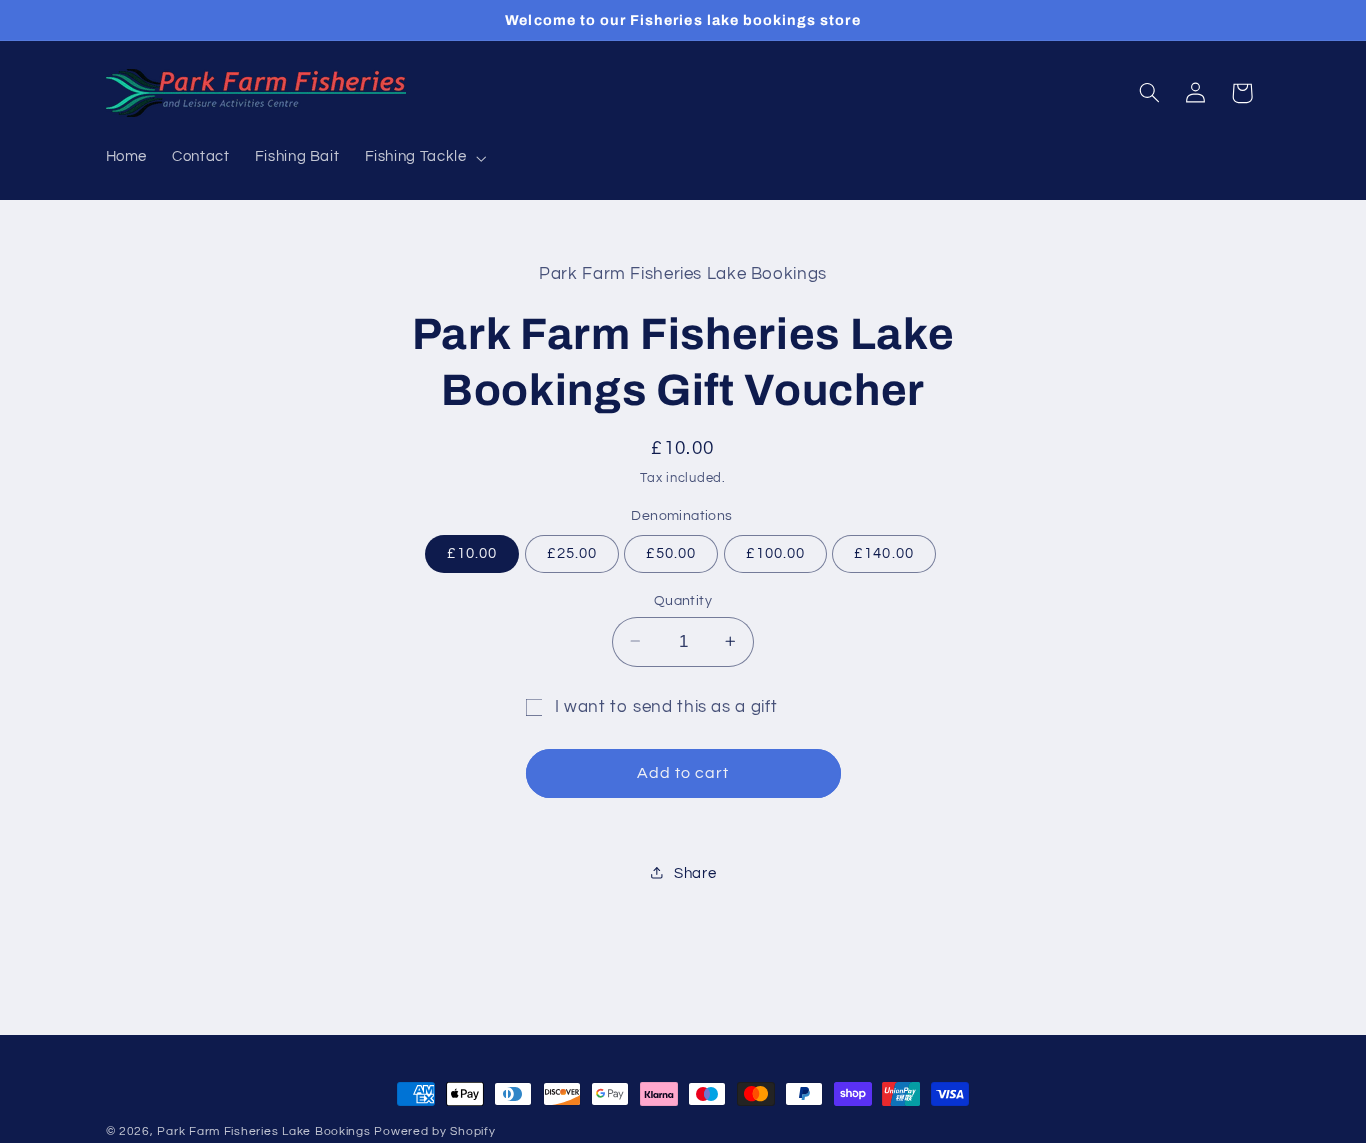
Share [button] (695, 872)
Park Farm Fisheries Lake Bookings (263, 1131)
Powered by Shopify (434, 1131)
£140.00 (883, 552)
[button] (423, 158)
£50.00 (671, 552)
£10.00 (472, 552)
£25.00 (572, 552)
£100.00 (775, 552)
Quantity (683, 600)
